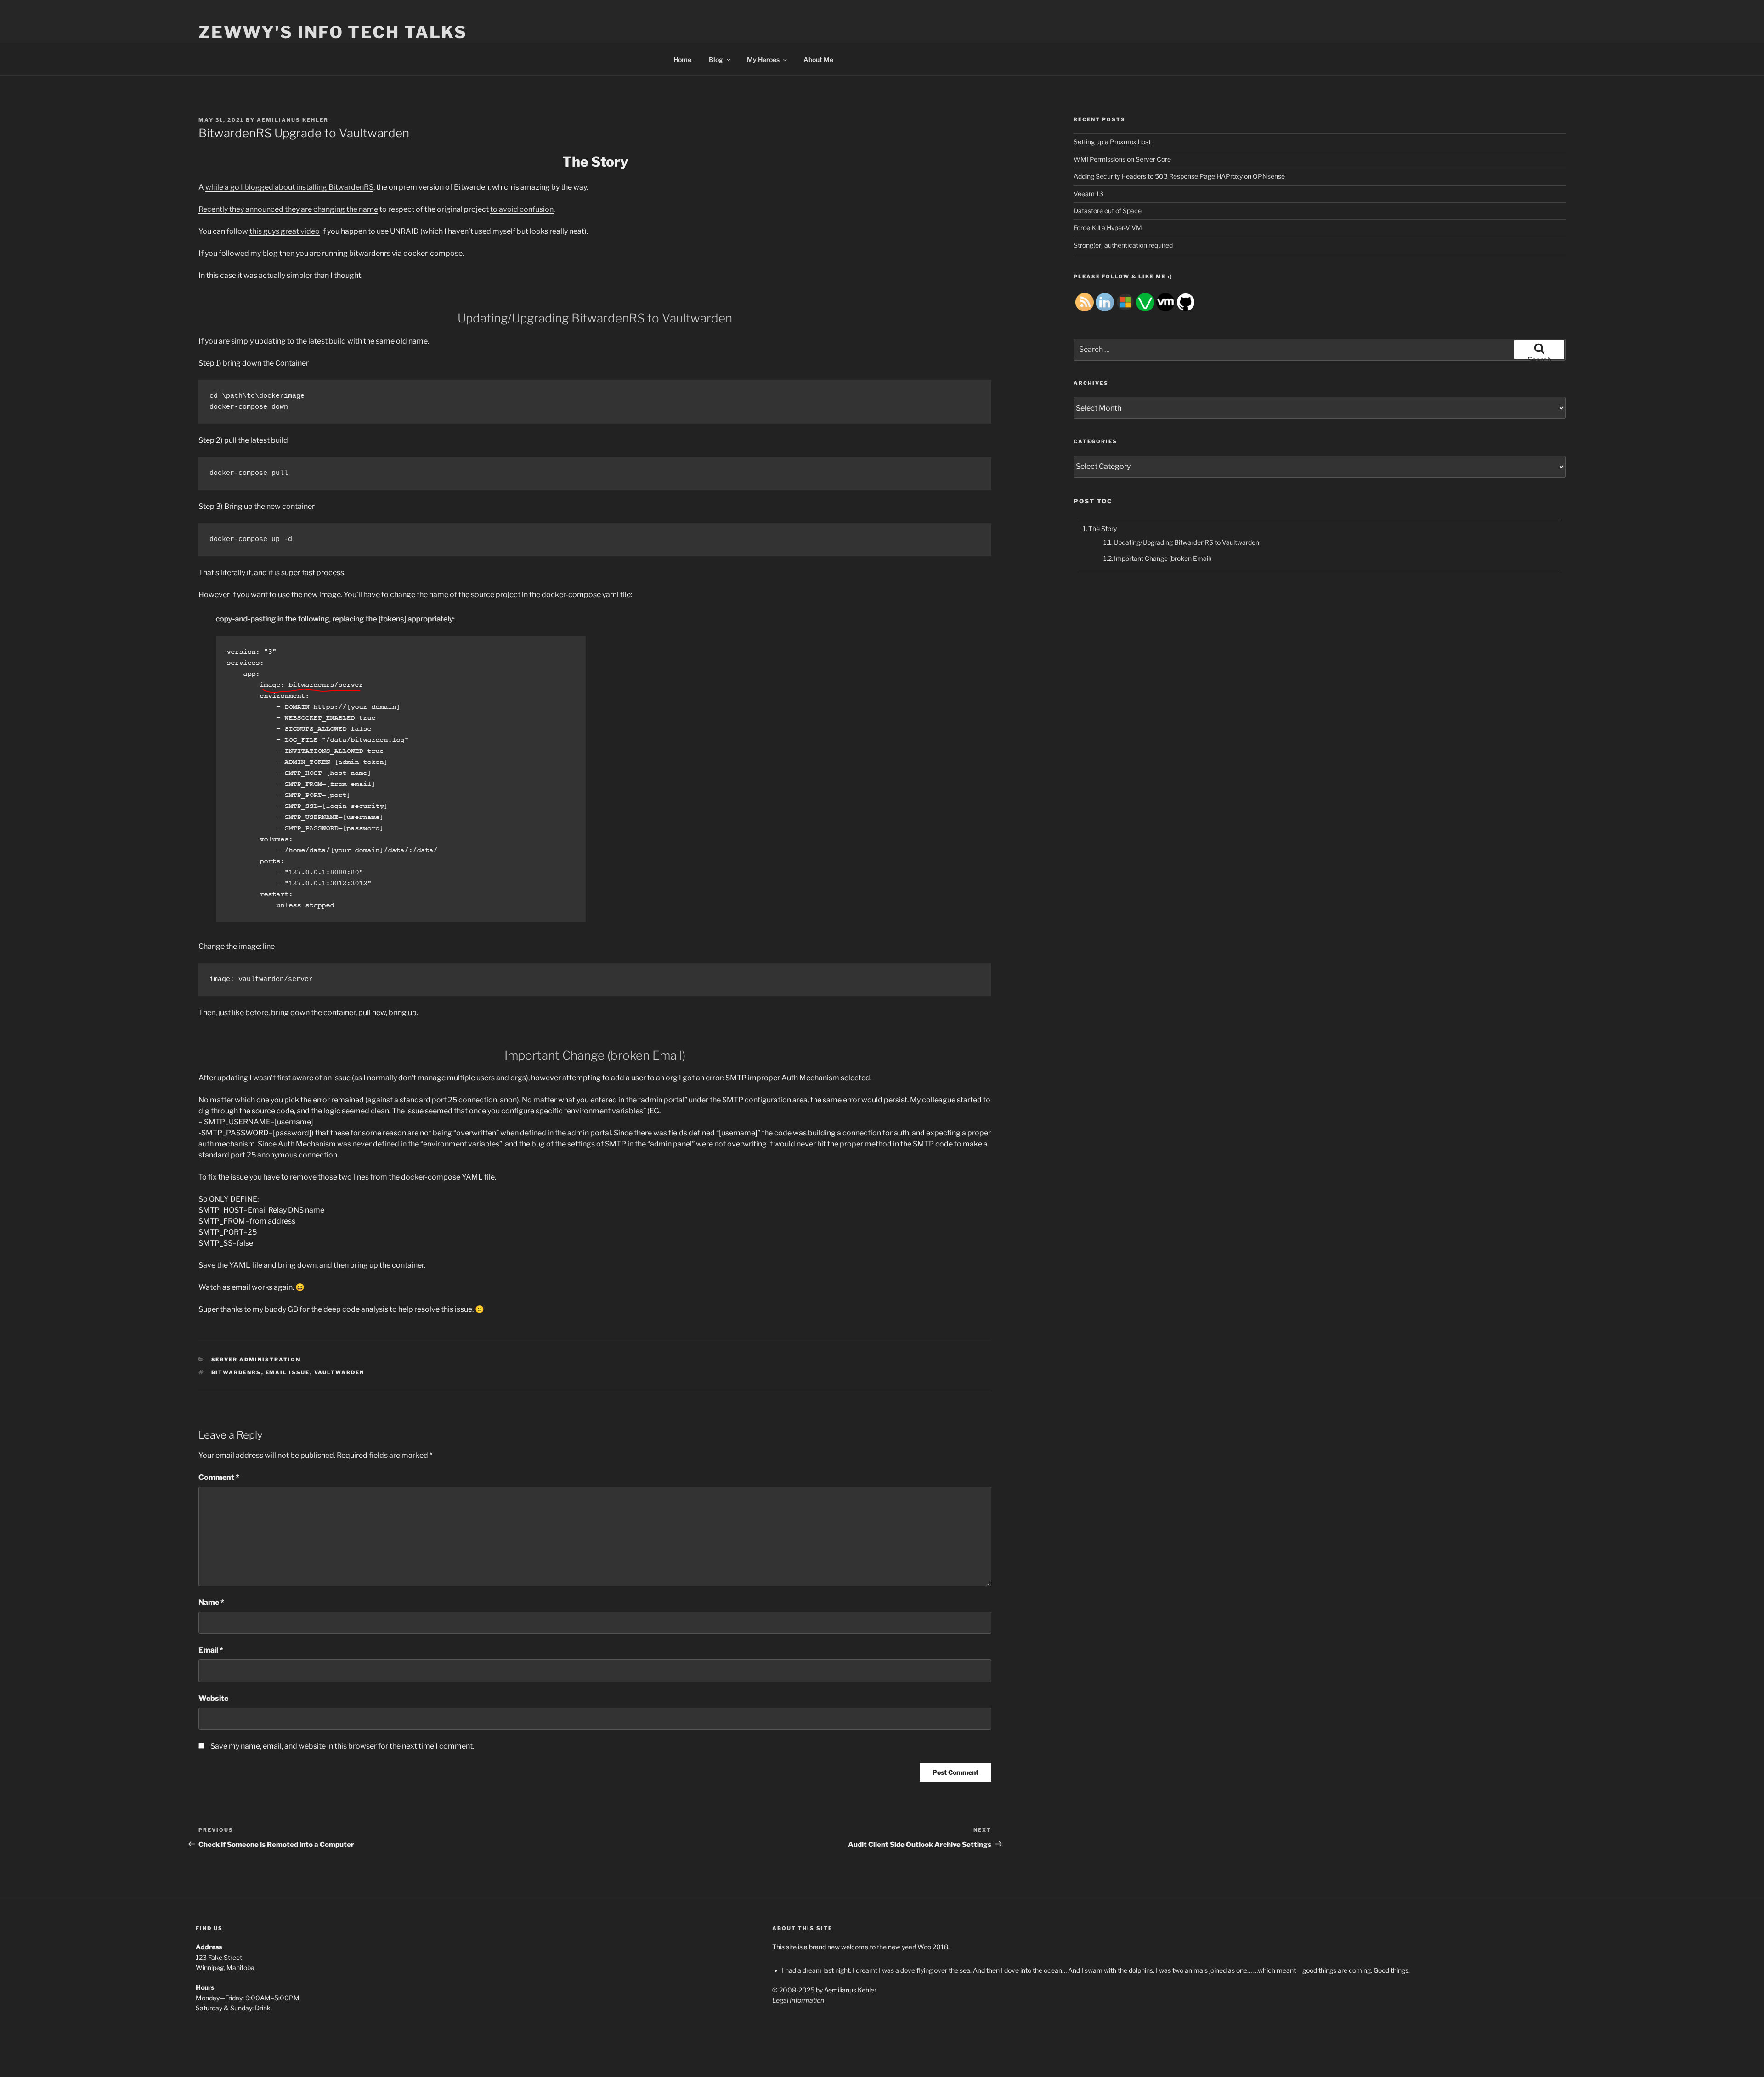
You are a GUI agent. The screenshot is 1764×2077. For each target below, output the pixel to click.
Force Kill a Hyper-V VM (1108, 228)
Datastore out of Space (1108, 211)
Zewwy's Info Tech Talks (333, 32)
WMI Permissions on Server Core (1122, 159)
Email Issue (288, 1372)
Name (211, 1602)
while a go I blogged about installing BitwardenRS (289, 187)
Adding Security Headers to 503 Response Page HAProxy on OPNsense (1179, 176)
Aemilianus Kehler (293, 120)
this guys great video (285, 231)
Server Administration (256, 1360)
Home (682, 59)
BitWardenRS (236, 1372)
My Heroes (763, 59)
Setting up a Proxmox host (1112, 142)
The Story (1102, 528)
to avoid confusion (522, 209)
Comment (219, 1477)
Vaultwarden (339, 1372)
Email (211, 1650)
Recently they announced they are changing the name (288, 209)
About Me (818, 59)
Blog (716, 59)
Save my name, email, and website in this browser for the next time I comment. (342, 1746)
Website (213, 1698)
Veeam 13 (1088, 194)
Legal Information (798, 2000)
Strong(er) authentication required (1123, 245)
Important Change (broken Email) (1163, 558)
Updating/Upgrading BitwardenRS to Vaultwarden (1186, 542)
